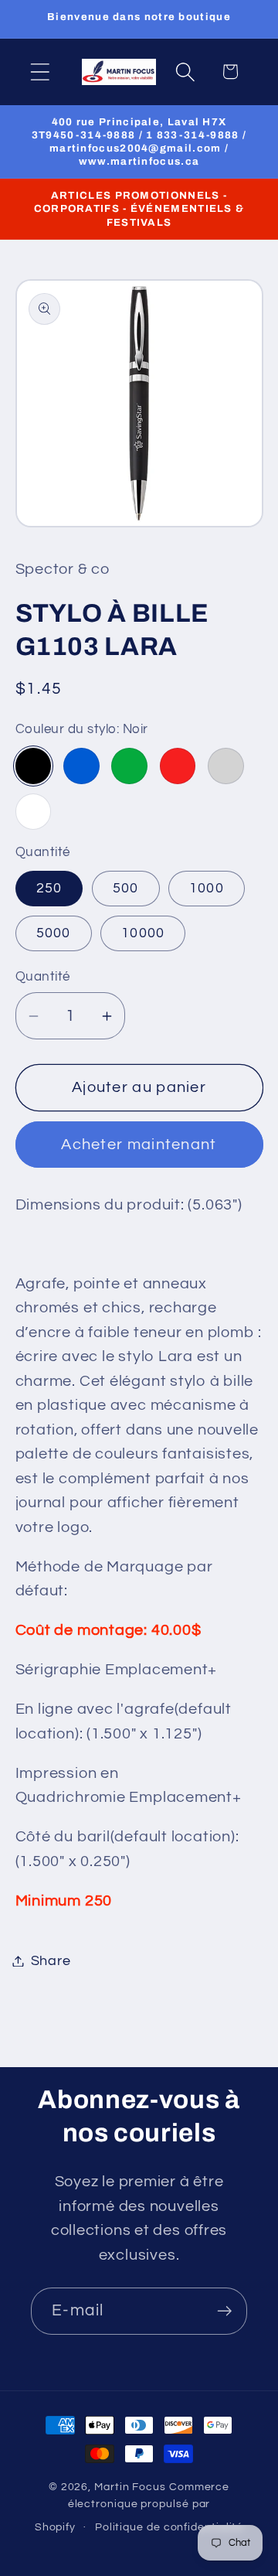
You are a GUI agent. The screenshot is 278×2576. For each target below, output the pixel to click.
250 (49, 888)
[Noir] (34, 766)
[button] (40, 72)
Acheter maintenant (139, 1145)
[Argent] (226, 766)
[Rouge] (178, 766)
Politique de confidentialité (169, 2527)
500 (126, 888)
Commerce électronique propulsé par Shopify (132, 2507)
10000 (143, 933)
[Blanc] (34, 812)
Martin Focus (130, 2487)
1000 (207, 888)
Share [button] (51, 1961)
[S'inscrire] (224, 2311)
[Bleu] (81, 766)
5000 (54, 933)
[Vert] (129, 766)
